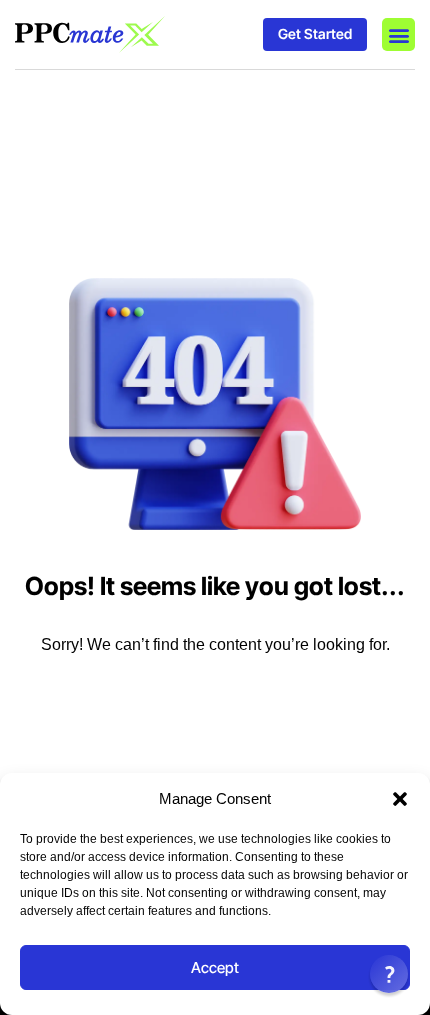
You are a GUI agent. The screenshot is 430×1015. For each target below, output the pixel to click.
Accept (215, 967)
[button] (400, 799)
